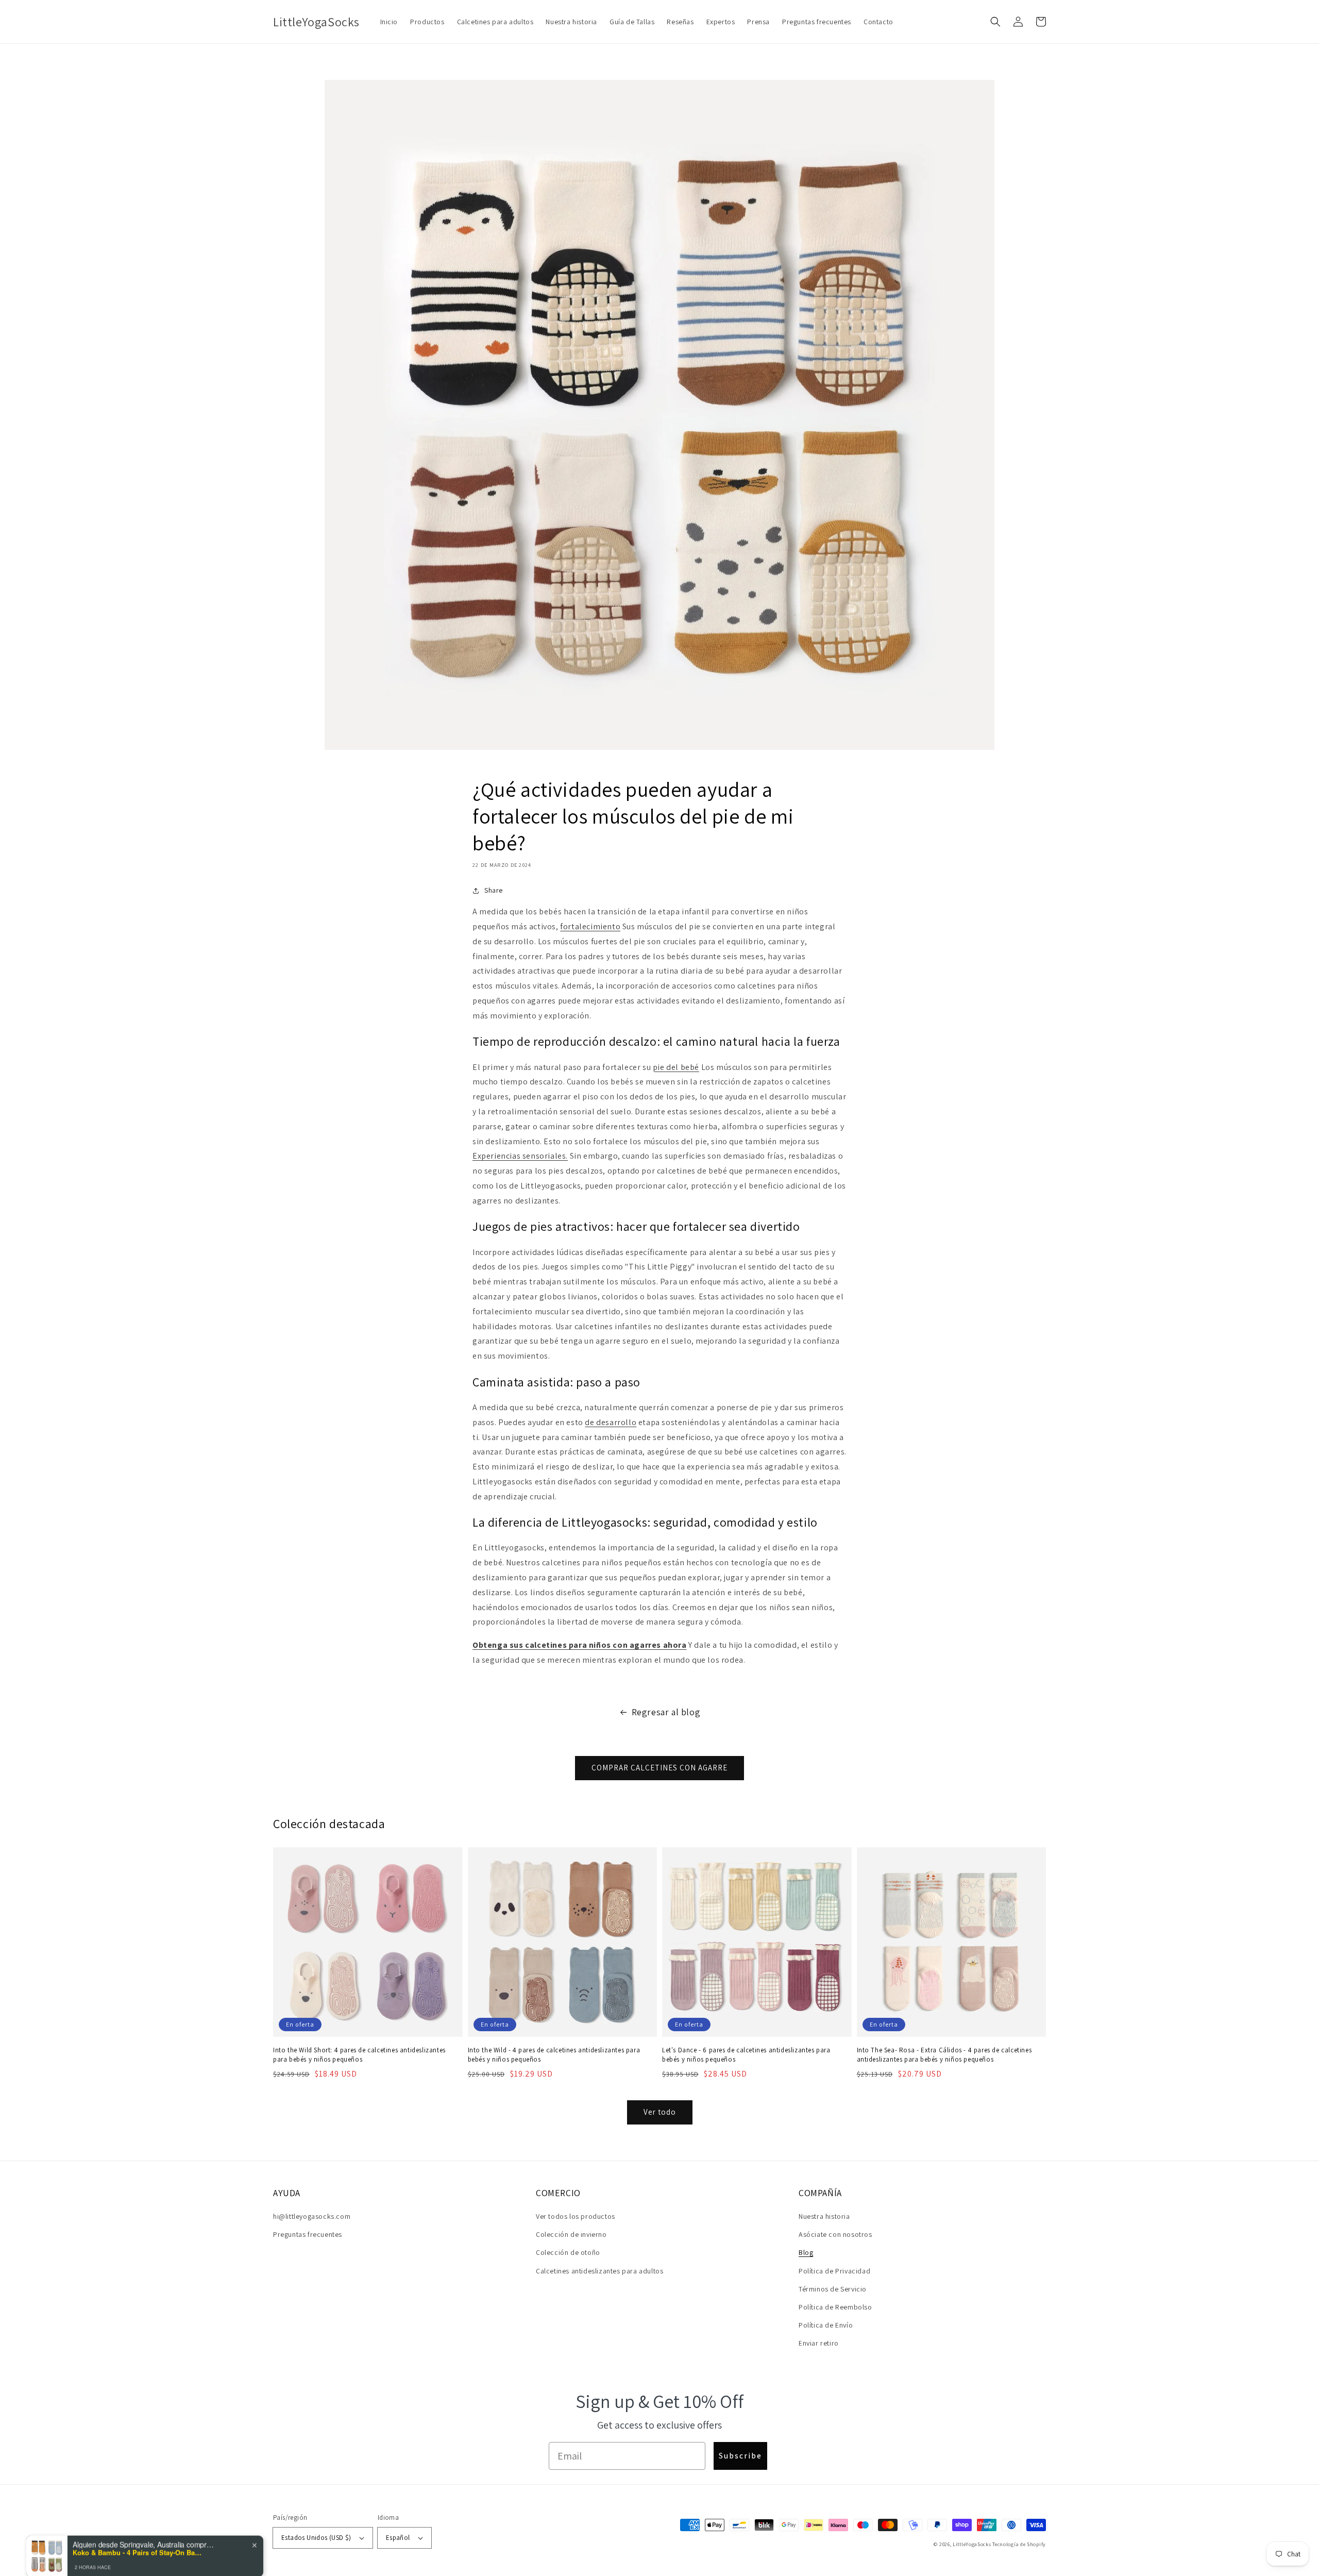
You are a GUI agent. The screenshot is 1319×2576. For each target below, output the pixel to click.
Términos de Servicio (833, 2289)
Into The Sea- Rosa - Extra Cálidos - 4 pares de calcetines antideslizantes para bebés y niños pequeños (944, 2055)
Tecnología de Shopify (1019, 2544)
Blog (806, 2252)
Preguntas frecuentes (308, 2234)
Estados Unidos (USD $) (316, 2538)
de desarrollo (611, 1422)
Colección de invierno (571, 2234)
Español (398, 2538)
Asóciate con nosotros (835, 2234)
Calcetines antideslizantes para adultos (599, 2271)
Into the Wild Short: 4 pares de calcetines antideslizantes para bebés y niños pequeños (359, 2055)
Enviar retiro (819, 2343)
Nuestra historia (824, 2216)
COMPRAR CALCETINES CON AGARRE (659, 1768)
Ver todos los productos (576, 2216)
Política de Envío (826, 2325)
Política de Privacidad (834, 2271)
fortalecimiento (590, 926)
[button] (995, 22)
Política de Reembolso (835, 2307)
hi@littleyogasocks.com (312, 2216)
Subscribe (740, 2456)
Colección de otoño (568, 2252)
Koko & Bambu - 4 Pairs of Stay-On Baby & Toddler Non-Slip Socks (137, 2536)
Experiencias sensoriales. (520, 1156)
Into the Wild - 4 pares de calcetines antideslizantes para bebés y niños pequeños (554, 2055)
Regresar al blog (666, 1712)
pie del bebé (676, 1067)
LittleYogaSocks (972, 2544)
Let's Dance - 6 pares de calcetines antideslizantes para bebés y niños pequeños (746, 2055)
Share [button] (494, 890)
